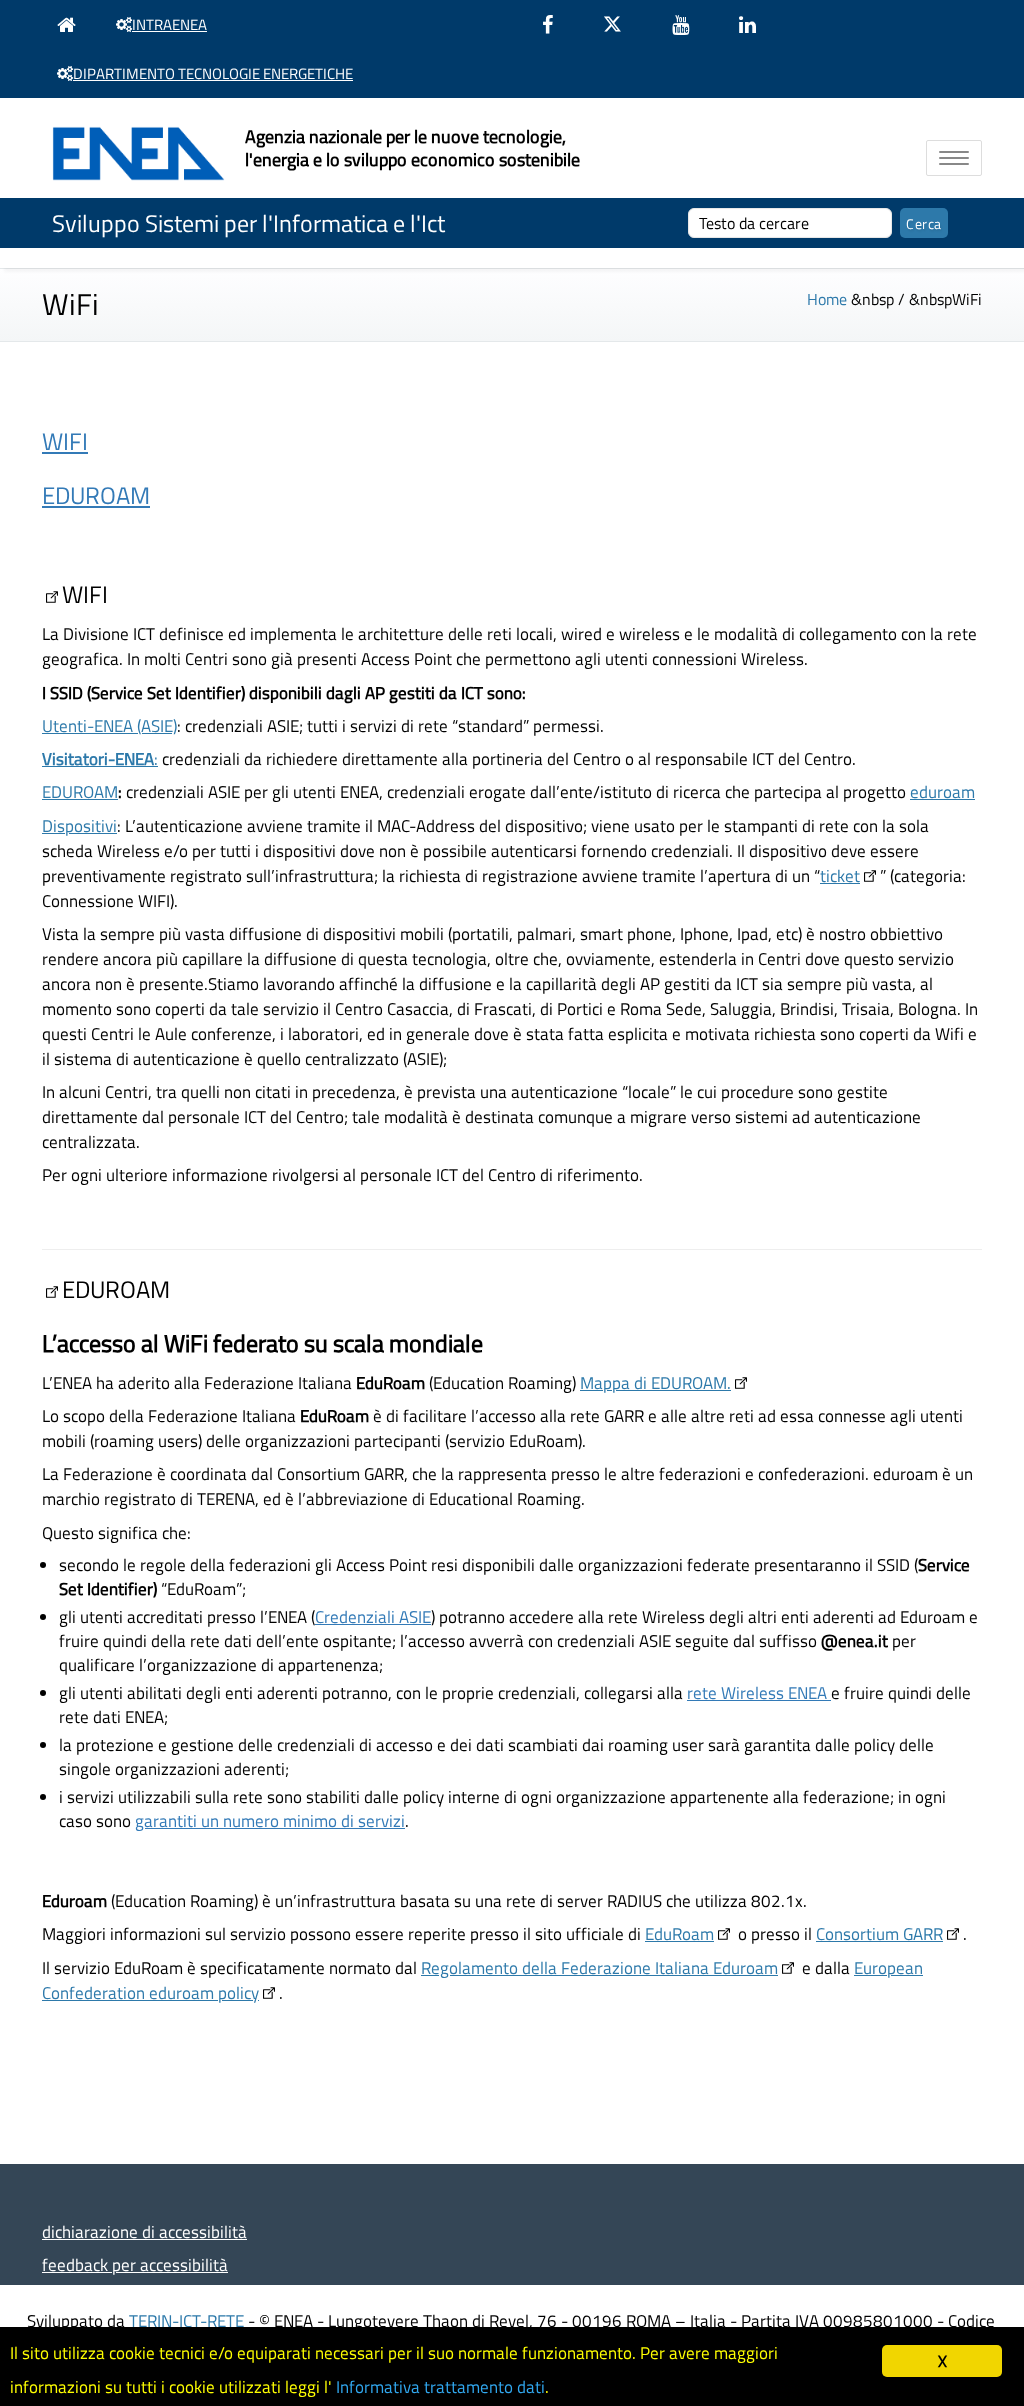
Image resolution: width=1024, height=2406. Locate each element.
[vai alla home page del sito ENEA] (71, 24)
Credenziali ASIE (373, 1616)
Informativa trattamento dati (440, 2387)
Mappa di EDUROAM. (655, 1382)
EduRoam (679, 1933)
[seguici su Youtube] (690, 24)
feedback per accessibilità (135, 2264)
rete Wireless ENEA (759, 1692)
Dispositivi (79, 825)
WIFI (65, 441)
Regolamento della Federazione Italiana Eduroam (599, 1967)
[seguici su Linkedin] (757, 24)
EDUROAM (96, 495)
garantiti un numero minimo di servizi (270, 1820)
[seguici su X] (622, 24)
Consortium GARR (879, 1933)
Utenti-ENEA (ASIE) (109, 725)
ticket (840, 875)
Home (827, 299)
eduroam (942, 791)
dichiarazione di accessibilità (144, 2231)
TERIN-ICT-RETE (186, 2320)
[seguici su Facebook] (557, 24)
